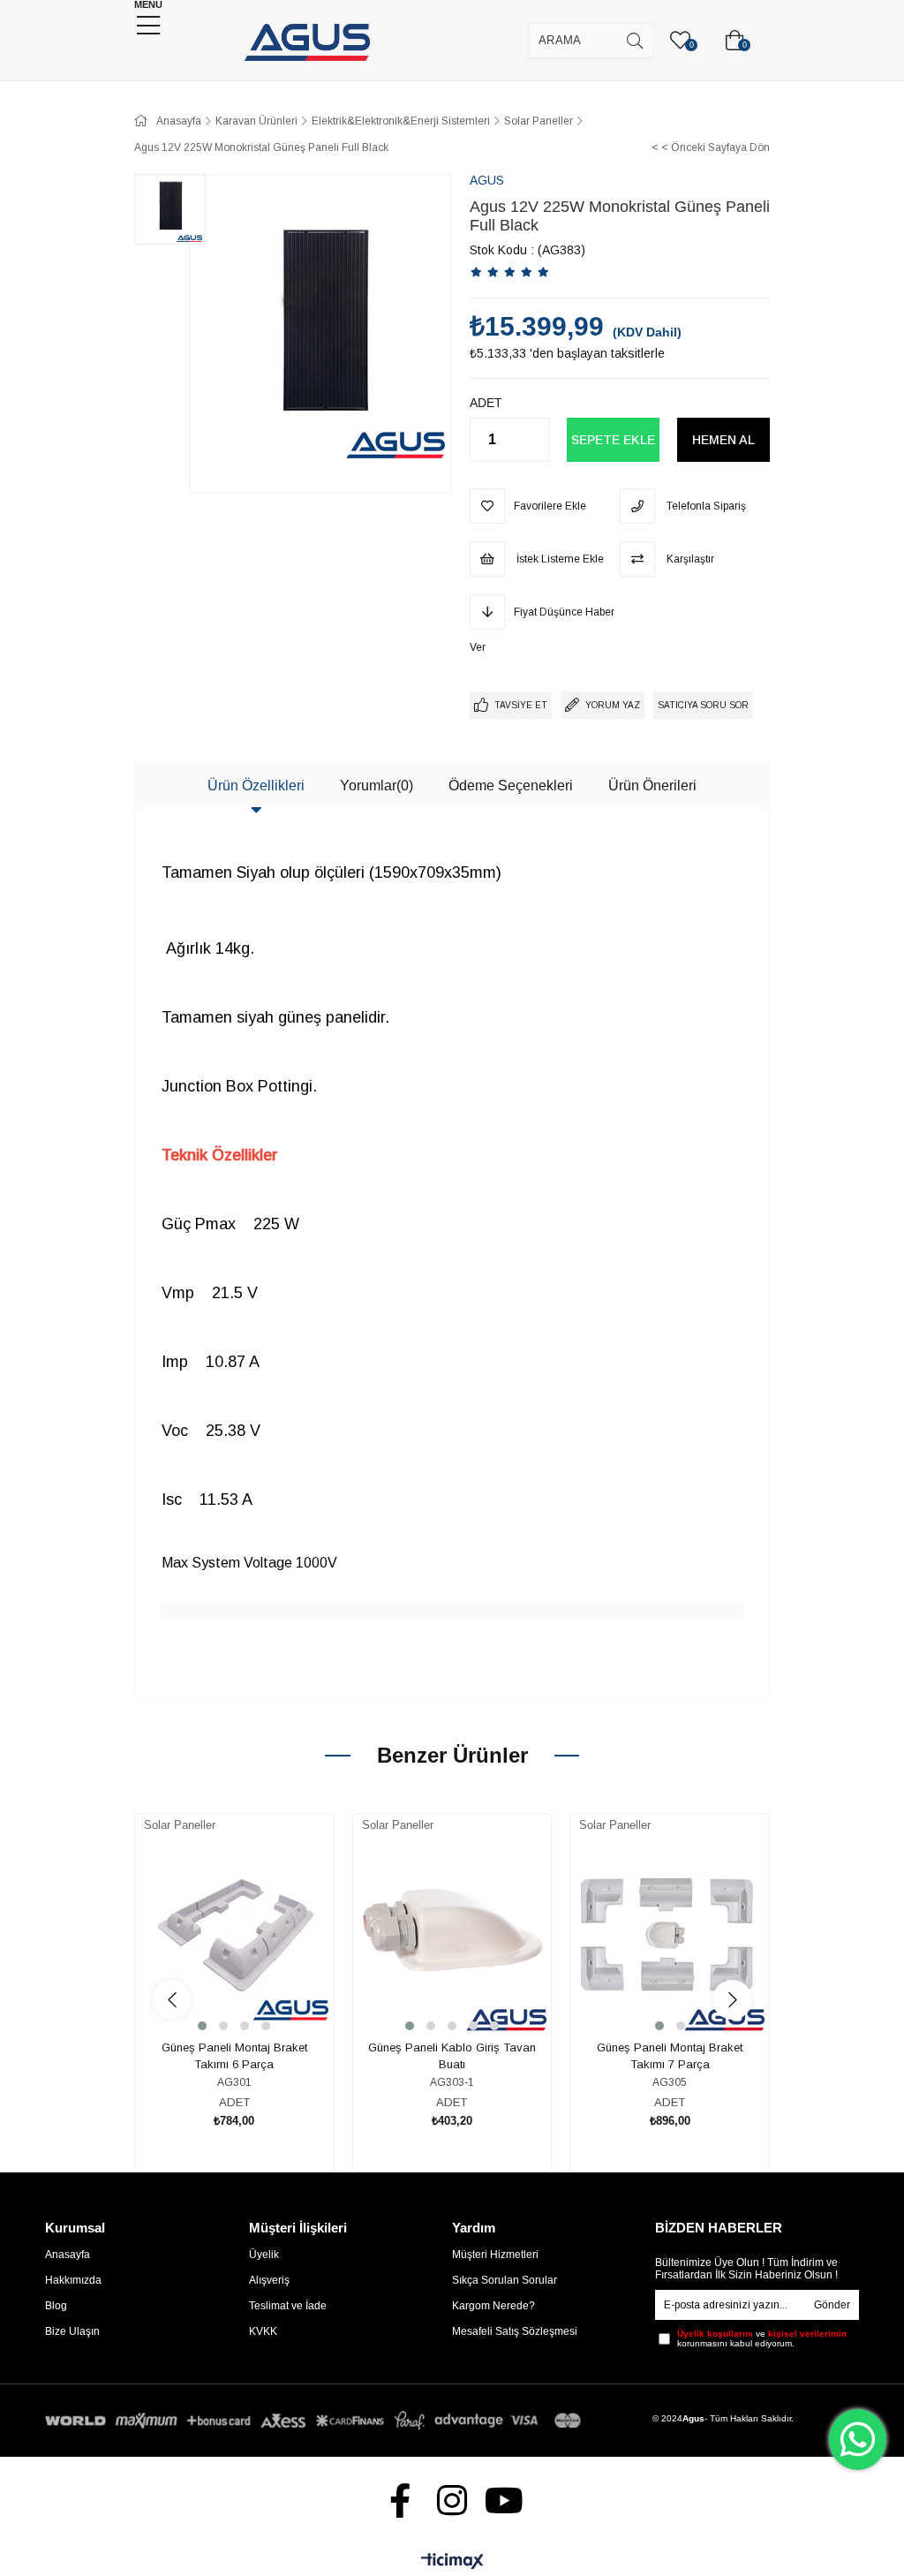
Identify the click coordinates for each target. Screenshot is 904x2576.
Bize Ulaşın (72, 2331)
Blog (56, 2306)
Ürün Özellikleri (256, 786)
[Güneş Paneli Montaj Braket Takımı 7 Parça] (670, 1935)
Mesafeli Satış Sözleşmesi (515, 2331)
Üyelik (264, 2255)
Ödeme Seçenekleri (511, 786)
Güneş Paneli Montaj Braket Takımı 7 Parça (670, 2056)
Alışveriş (269, 2280)
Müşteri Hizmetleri (495, 2255)
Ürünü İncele (254, 1979)
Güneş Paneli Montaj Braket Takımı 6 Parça (234, 2056)
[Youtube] (505, 2500)
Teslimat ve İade (288, 2306)
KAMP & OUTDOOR (802, 24)
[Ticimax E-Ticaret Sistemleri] (452, 2562)
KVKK (263, 2331)
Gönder (832, 2305)
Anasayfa (68, 2255)
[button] (202, 2026)
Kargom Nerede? (493, 2306)
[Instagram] (452, 2500)
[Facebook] (400, 2500)
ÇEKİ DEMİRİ (80, 24)
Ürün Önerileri (652, 786)
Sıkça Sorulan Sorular (505, 2280)
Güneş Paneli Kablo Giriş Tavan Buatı (452, 2056)
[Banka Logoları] (316, 2421)
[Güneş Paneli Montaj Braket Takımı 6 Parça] (234, 1935)
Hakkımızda (73, 2280)
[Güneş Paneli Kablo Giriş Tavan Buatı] (452, 1935)
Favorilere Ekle (214, 1979)
